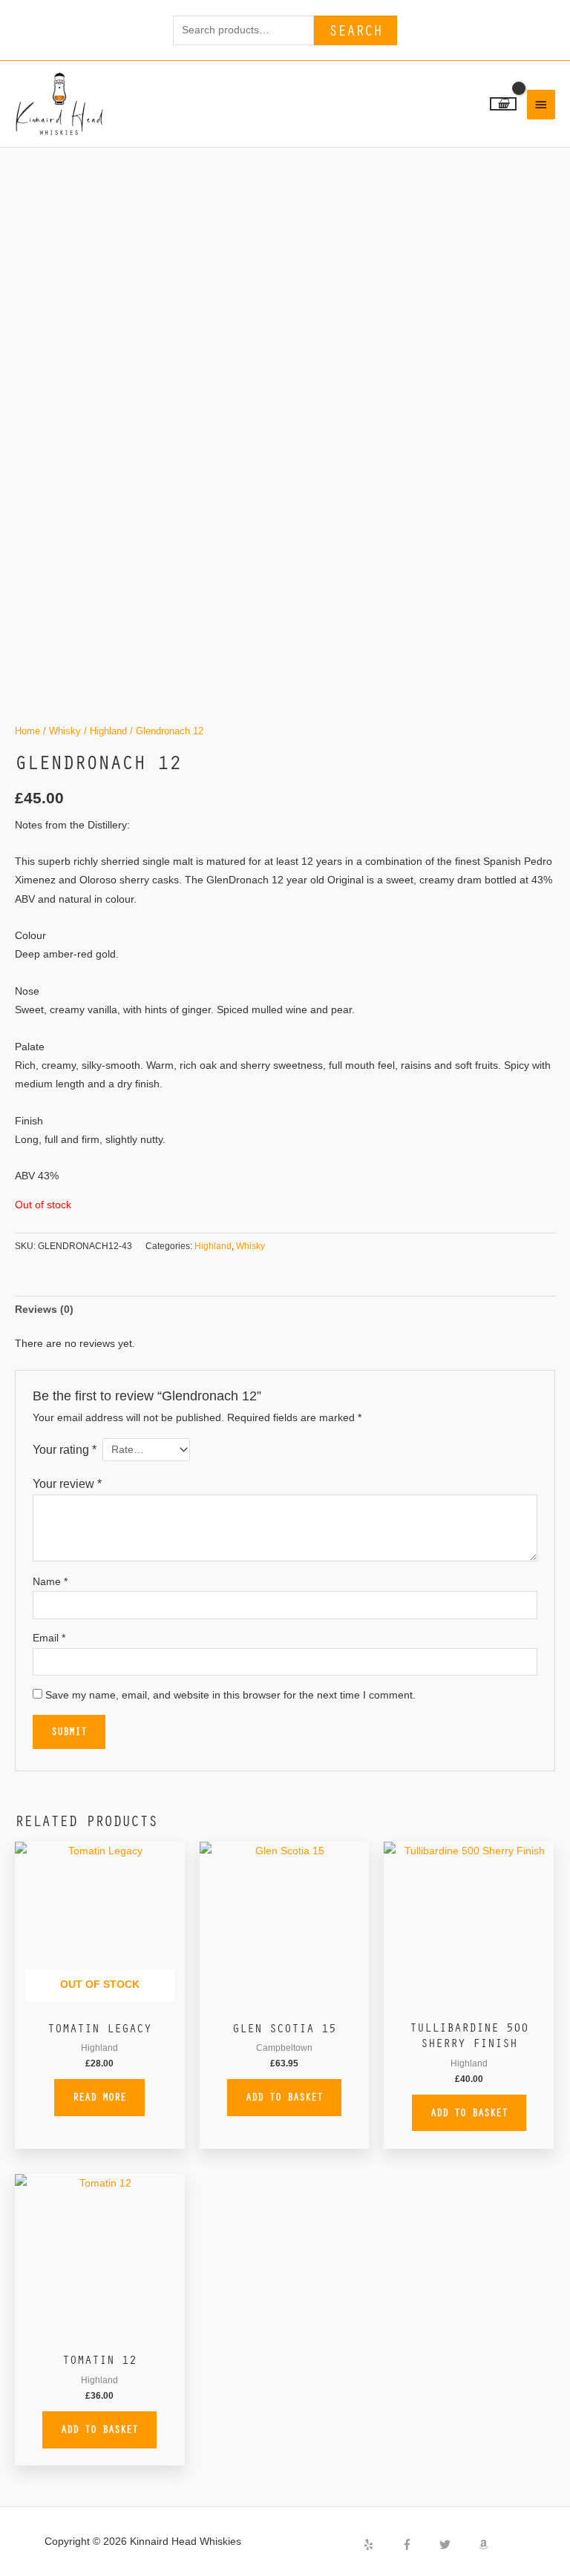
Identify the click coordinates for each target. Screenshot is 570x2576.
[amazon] (485, 2544)
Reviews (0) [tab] (44, 1310)
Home (27, 731)
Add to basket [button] (284, 2097)
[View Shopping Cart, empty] (503, 104)
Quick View (99, 2001)
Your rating (65, 1449)
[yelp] (381, 2544)
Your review (67, 1483)
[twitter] (457, 2544)
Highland (108, 731)
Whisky (65, 731)
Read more (99, 2097)
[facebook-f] (419, 2544)
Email (49, 1638)
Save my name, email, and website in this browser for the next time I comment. (230, 1695)
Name (50, 1582)
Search (356, 30)
